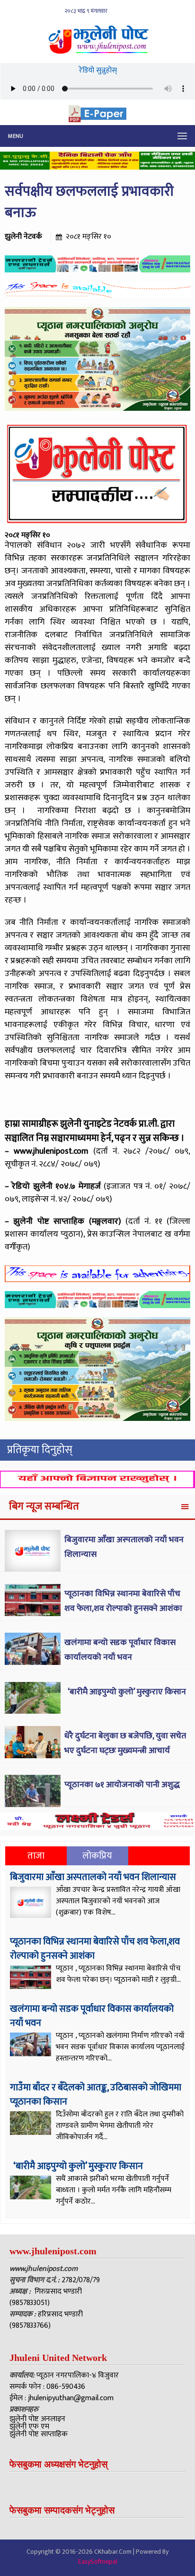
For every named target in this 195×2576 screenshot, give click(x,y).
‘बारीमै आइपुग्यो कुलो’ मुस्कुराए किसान (126, 1692)
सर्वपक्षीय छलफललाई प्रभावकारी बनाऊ (89, 202)
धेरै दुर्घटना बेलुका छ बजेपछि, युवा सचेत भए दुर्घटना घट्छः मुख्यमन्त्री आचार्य (125, 1743)
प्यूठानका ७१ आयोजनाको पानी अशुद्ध (122, 1785)
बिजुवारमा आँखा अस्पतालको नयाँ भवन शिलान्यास (93, 1877)
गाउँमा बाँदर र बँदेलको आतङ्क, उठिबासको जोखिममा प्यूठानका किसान (96, 2095)
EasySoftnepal (98, 2562)
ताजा (36, 1856)
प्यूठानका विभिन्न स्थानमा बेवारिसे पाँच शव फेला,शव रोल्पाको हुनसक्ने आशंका (123, 1601)
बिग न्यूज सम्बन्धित (44, 1506)
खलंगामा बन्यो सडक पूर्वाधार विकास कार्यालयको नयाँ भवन (120, 1650)
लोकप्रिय (97, 1856)
